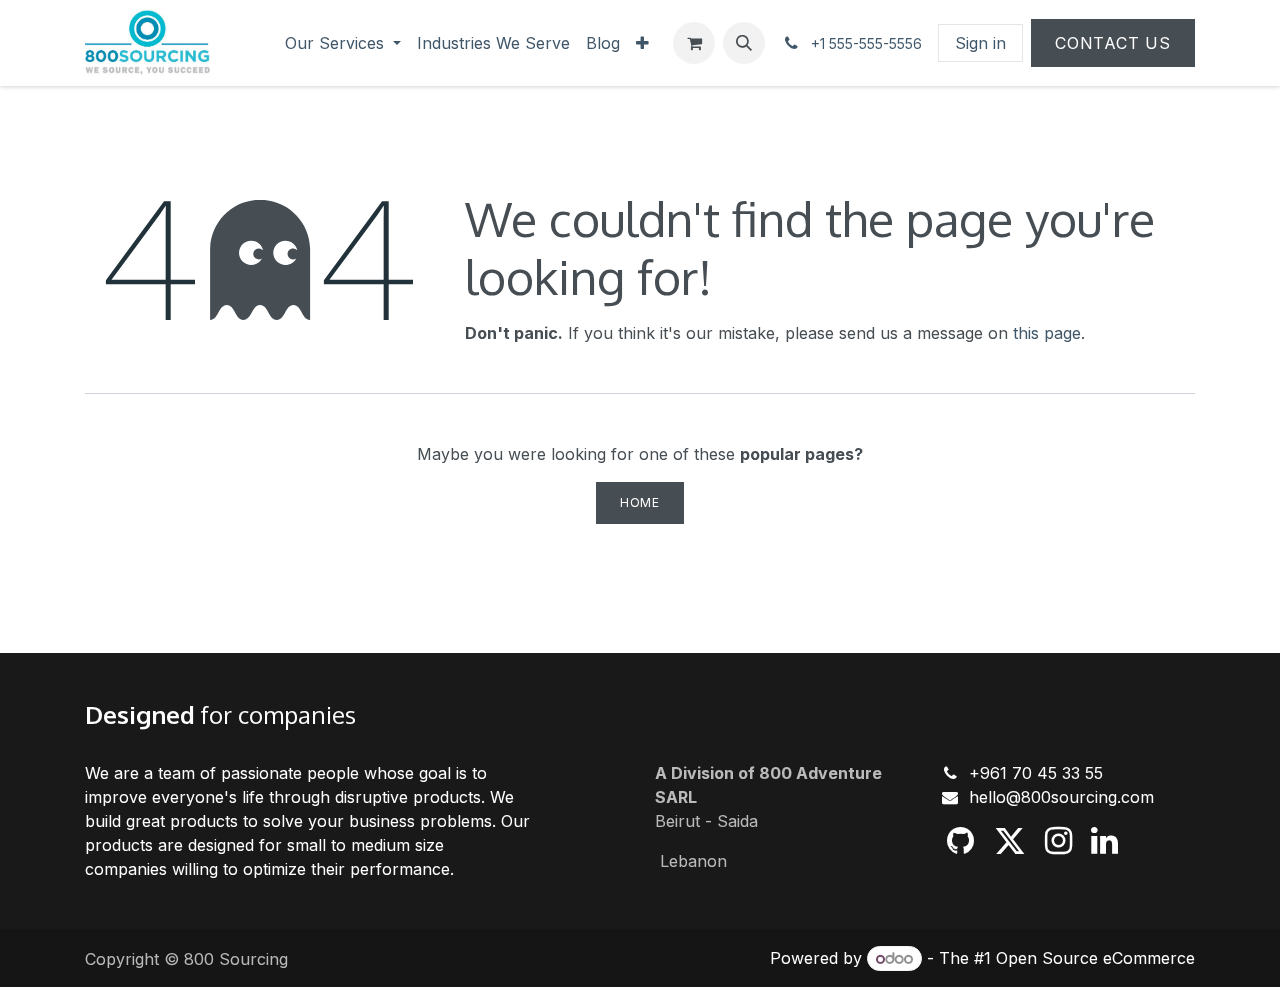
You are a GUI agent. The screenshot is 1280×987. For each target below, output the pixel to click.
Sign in (980, 43)
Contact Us (1113, 43)
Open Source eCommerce (1095, 958)
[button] (744, 43)
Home (639, 502)
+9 (979, 773)
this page (1047, 333)
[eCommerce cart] (694, 43)
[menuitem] (343, 43)
